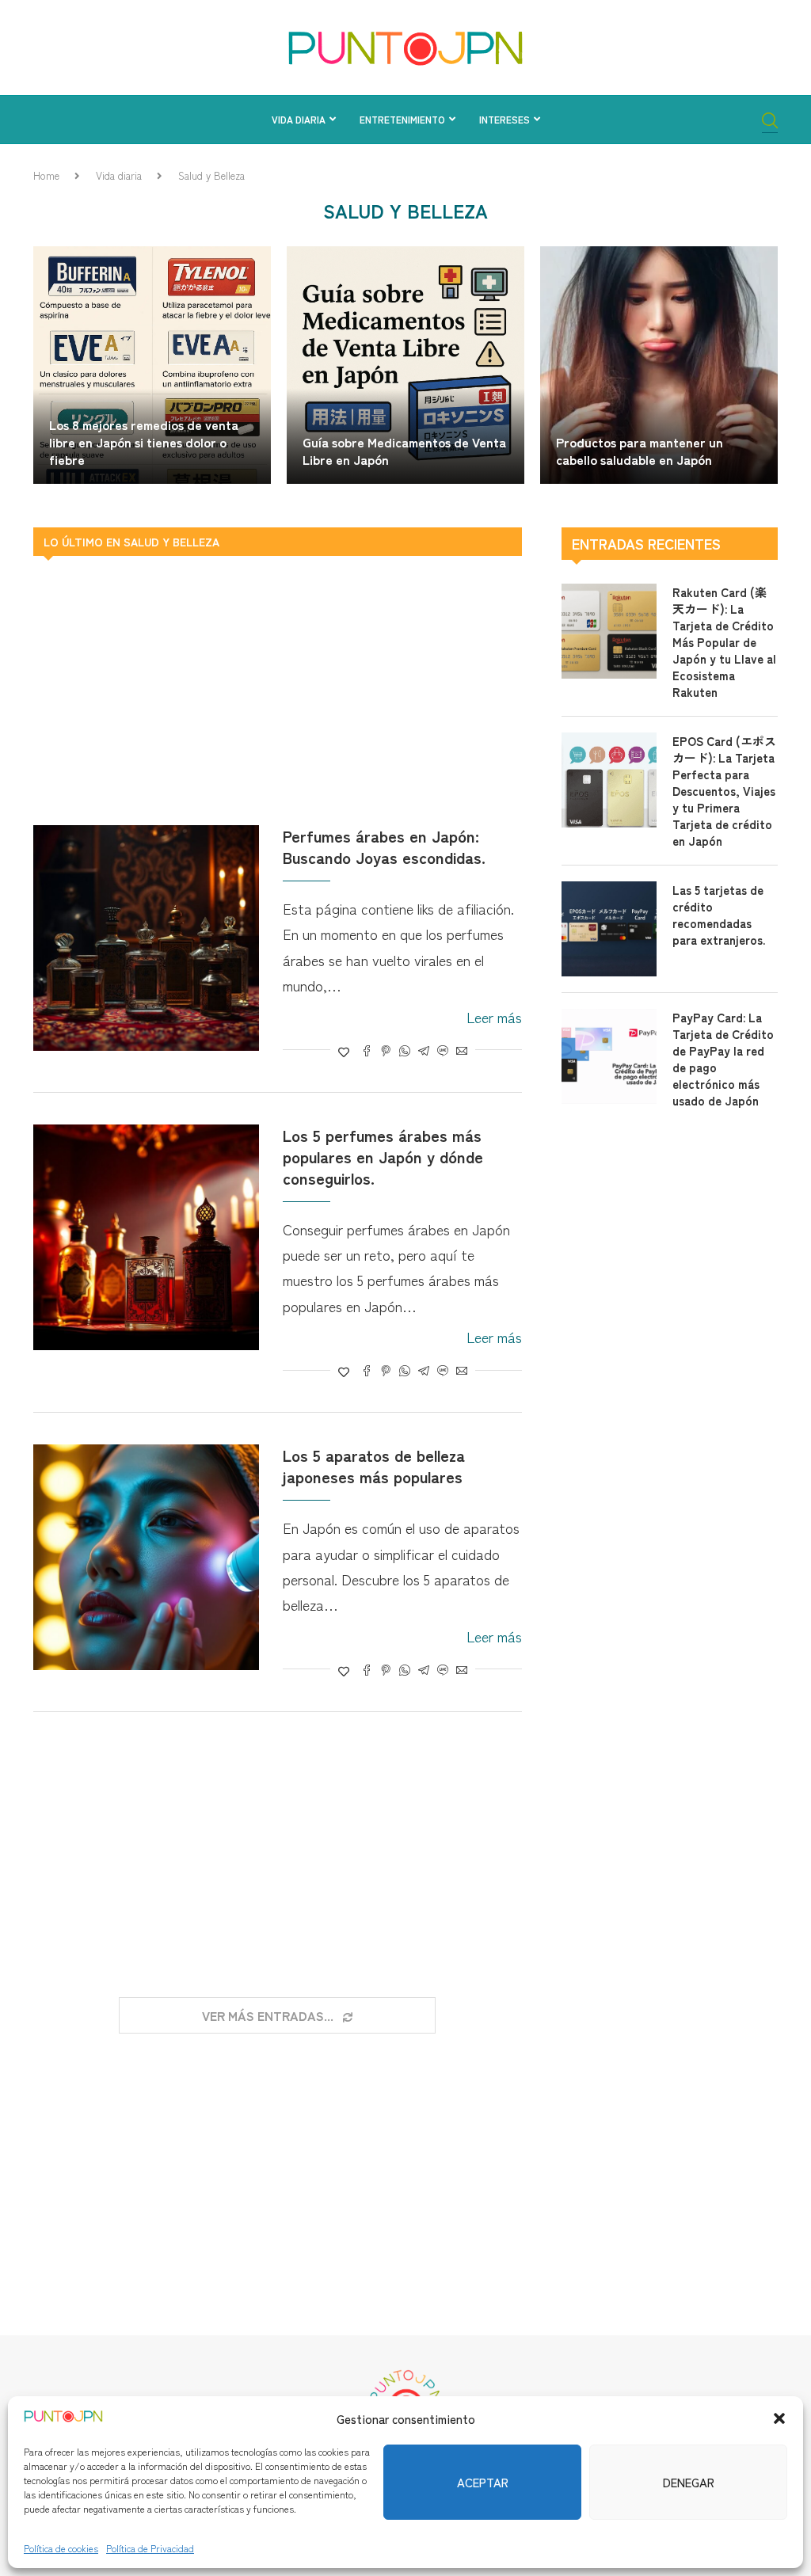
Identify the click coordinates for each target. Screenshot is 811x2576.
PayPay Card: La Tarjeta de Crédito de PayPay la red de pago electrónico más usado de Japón (723, 1059)
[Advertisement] (278, 691)
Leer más (494, 1017)
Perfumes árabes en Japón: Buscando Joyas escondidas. (384, 847)
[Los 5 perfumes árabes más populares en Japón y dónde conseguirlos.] (146, 1237)
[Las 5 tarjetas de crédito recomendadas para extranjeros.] (609, 929)
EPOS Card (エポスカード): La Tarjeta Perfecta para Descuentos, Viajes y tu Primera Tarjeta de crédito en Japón (724, 791)
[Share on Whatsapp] (405, 1052)
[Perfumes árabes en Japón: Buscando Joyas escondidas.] (146, 938)
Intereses (504, 119)
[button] (779, 2418)
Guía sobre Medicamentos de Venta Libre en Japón (404, 451)
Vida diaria (299, 119)
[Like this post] (344, 1052)
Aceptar (483, 2482)
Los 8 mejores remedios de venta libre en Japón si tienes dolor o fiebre (144, 441)
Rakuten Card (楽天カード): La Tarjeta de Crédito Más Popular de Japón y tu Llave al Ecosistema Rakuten (724, 642)
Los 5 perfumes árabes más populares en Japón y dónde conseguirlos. (383, 1157)
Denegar (689, 2482)
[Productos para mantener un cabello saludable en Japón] (659, 365)
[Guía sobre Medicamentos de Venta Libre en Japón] (405, 365)
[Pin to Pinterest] (386, 1052)
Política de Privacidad (150, 2548)
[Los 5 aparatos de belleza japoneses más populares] (146, 1557)
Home (46, 175)
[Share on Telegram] (424, 1052)
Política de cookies (61, 2548)
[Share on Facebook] (367, 1052)
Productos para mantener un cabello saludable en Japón (640, 451)
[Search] (770, 122)
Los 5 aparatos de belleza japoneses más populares (374, 1466)
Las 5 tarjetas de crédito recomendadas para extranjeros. (719, 915)
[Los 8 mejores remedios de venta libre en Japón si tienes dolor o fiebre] (152, 365)
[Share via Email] (462, 1052)
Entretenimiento (402, 119)
